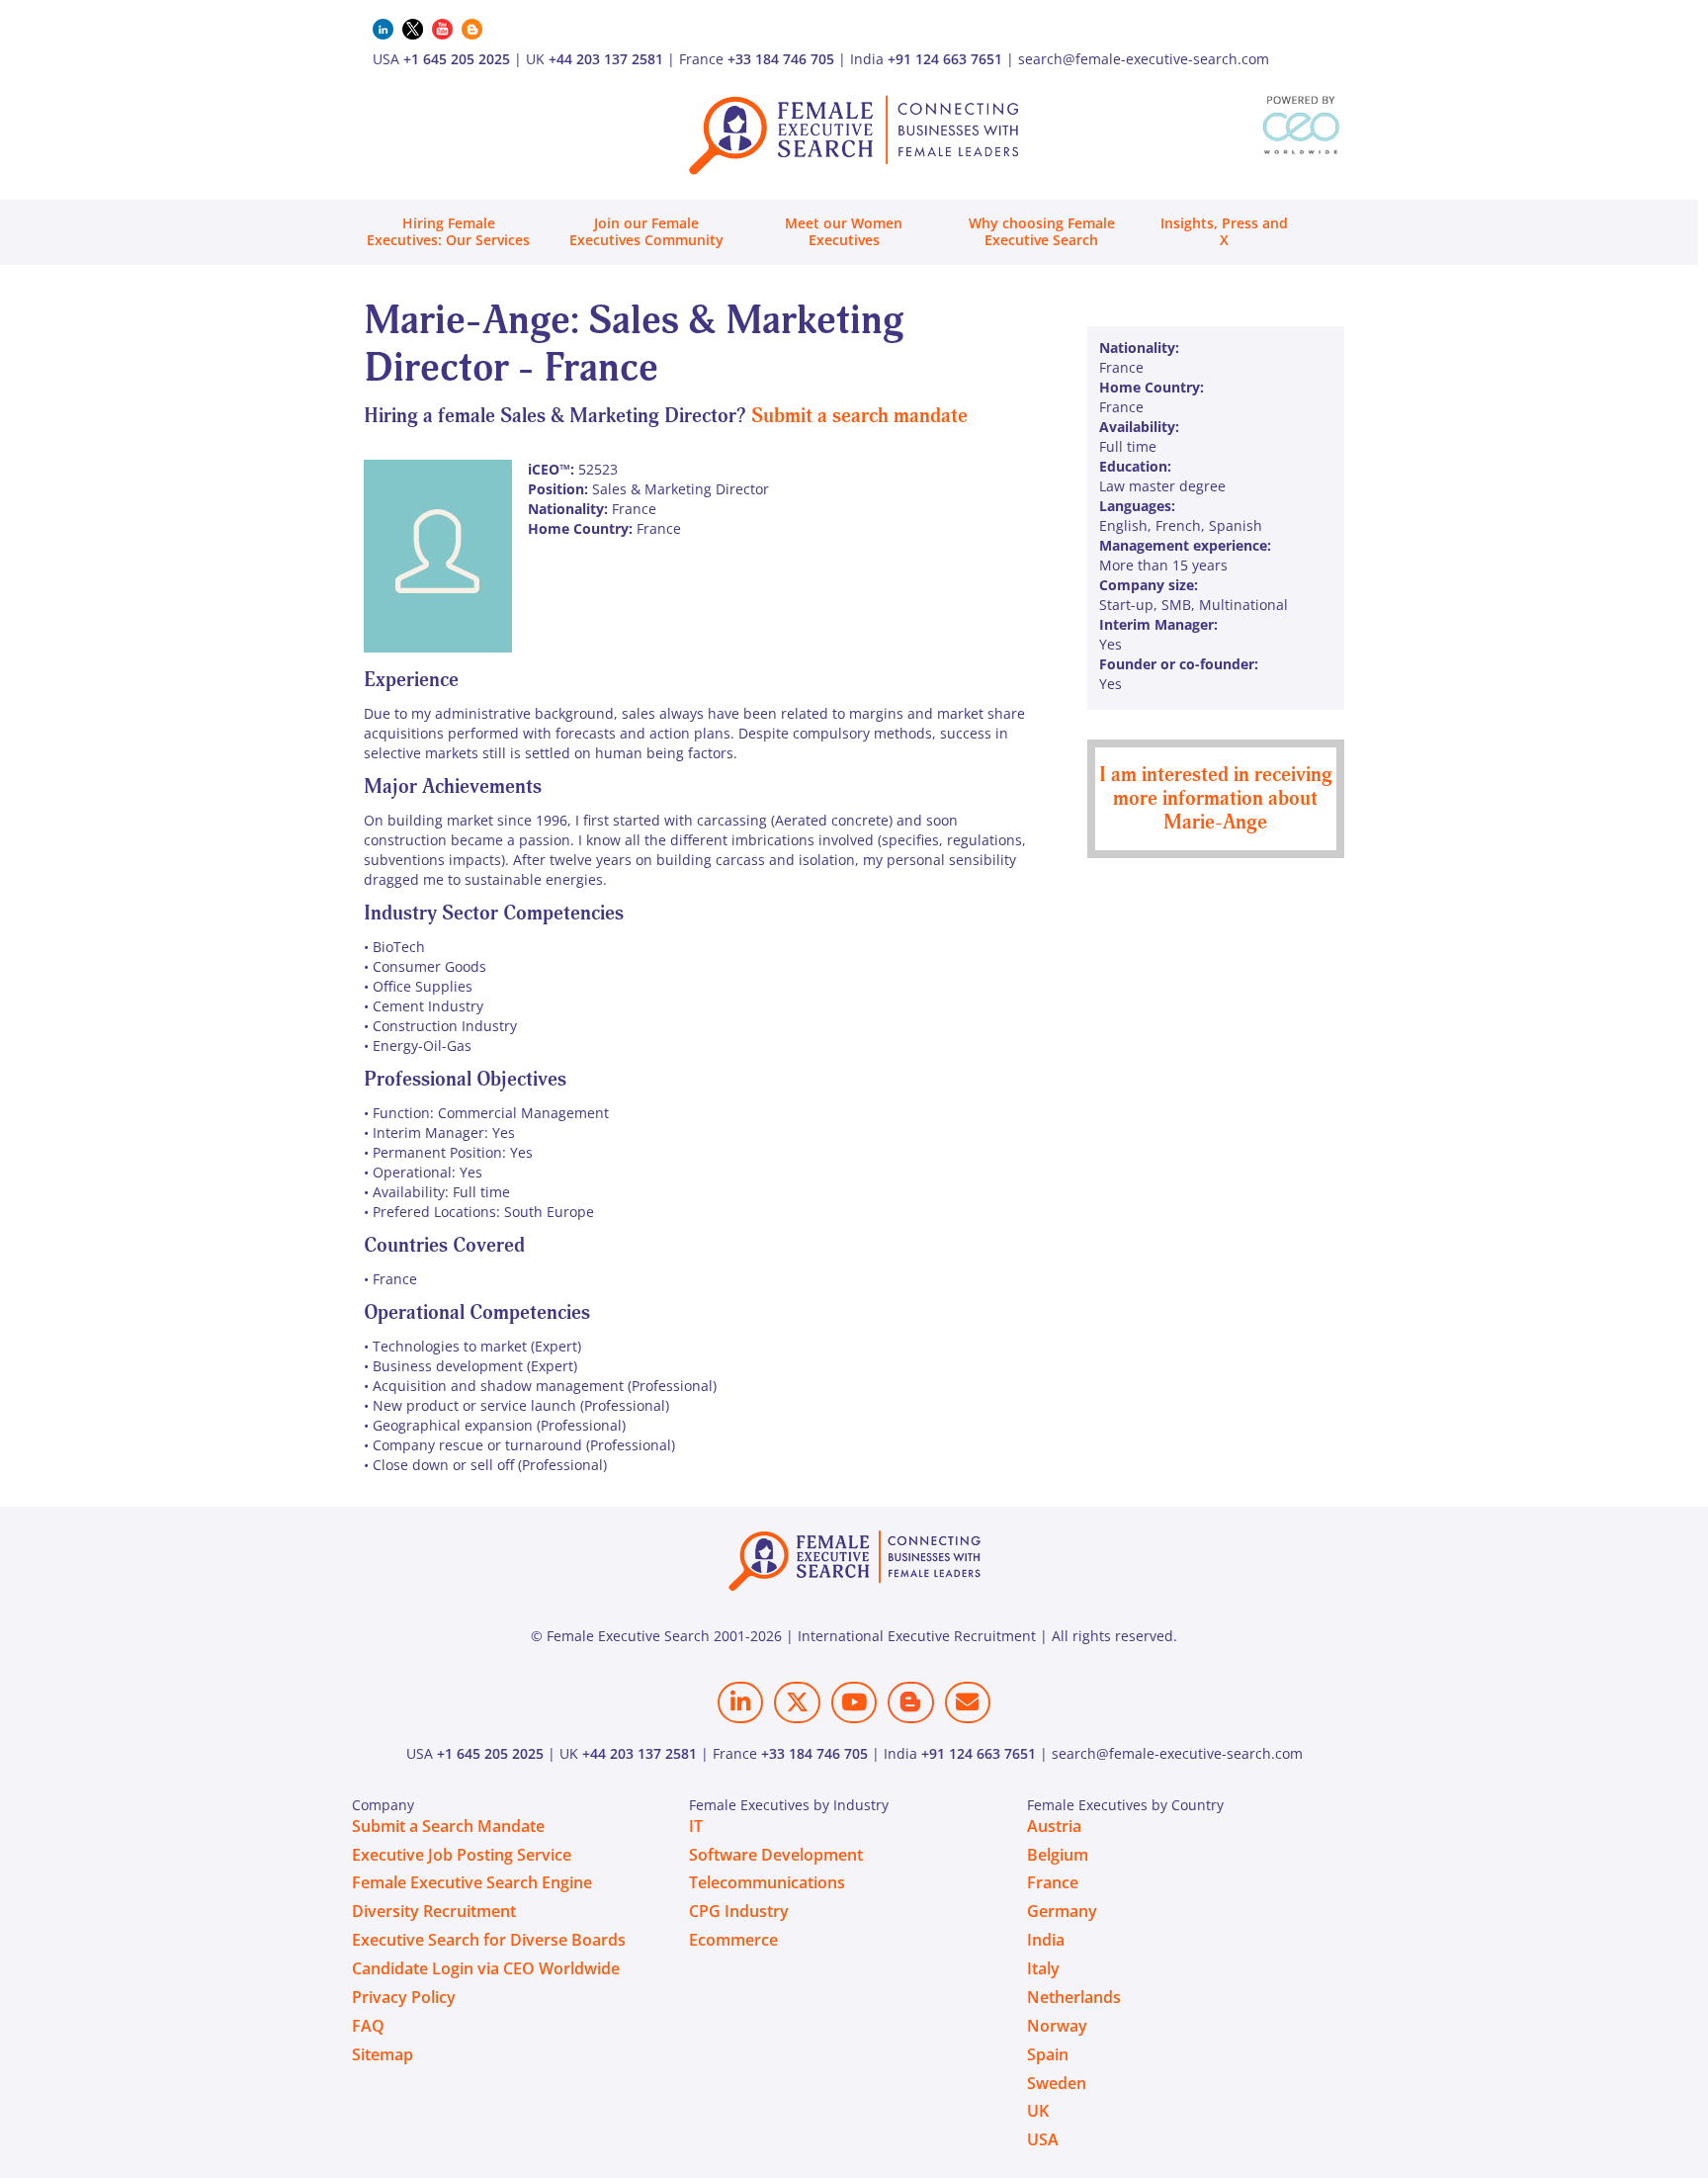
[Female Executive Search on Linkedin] (740, 1702)
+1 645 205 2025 (457, 59)
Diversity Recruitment (434, 1911)
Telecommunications (767, 1882)
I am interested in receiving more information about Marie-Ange (1216, 798)
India (1046, 1940)
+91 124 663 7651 (945, 59)
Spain (1048, 2054)
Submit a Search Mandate (448, 1826)
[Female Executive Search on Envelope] (968, 1702)
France (1053, 1882)
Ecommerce (733, 1940)
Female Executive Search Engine (472, 1882)
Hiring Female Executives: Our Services (448, 231)
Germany (1062, 1911)
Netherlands (1074, 1997)
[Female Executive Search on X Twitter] (797, 1702)
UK (1038, 2111)
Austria (1054, 1826)
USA (1043, 2139)
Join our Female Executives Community (646, 231)
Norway (1057, 2026)
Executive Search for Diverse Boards (489, 1940)
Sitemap (383, 2054)
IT (696, 1826)
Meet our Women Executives (844, 231)
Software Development (776, 1855)
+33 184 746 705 (781, 59)
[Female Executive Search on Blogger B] (910, 1702)
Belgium (1058, 1855)
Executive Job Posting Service (462, 1855)
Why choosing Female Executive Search (1042, 231)
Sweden (1057, 2083)
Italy (1043, 1968)
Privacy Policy (404, 1997)
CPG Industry (739, 1911)
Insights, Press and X (1224, 231)
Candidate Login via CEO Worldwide (486, 1968)
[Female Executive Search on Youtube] (854, 1702)
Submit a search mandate (859, 416)
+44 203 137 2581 (606, 59)
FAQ (368, 2026)
